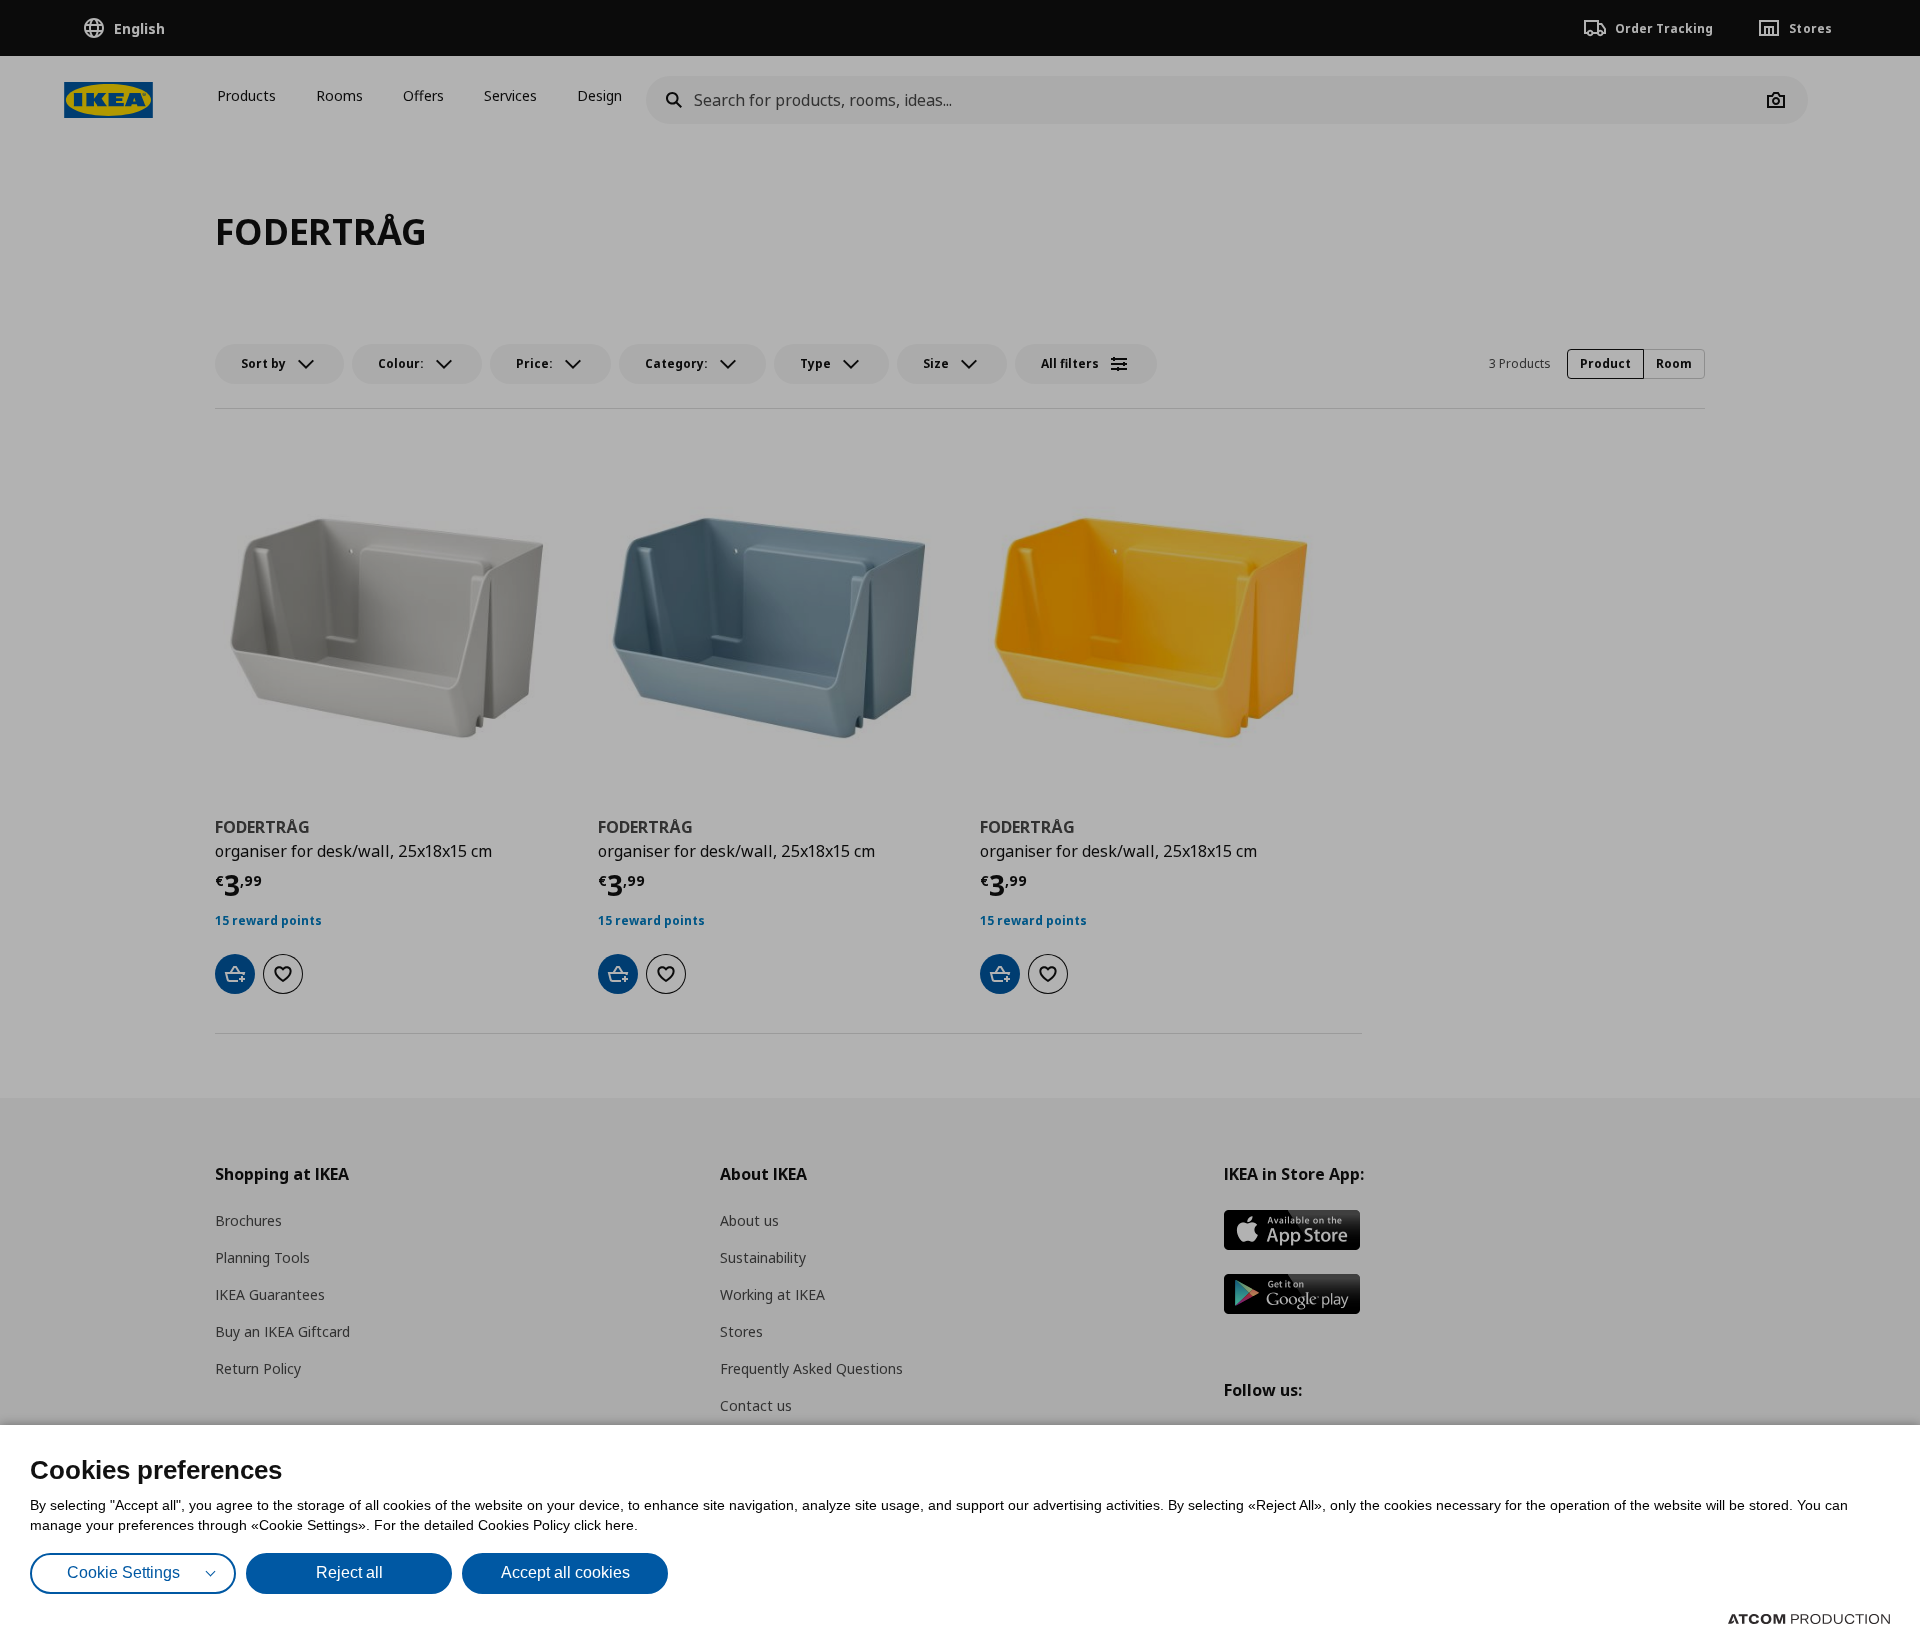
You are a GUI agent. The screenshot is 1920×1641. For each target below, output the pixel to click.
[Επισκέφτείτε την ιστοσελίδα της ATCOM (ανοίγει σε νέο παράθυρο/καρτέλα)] (1809, 1619)
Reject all (349, 1572)
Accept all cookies (565, 1572)
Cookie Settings (123, 1572)
